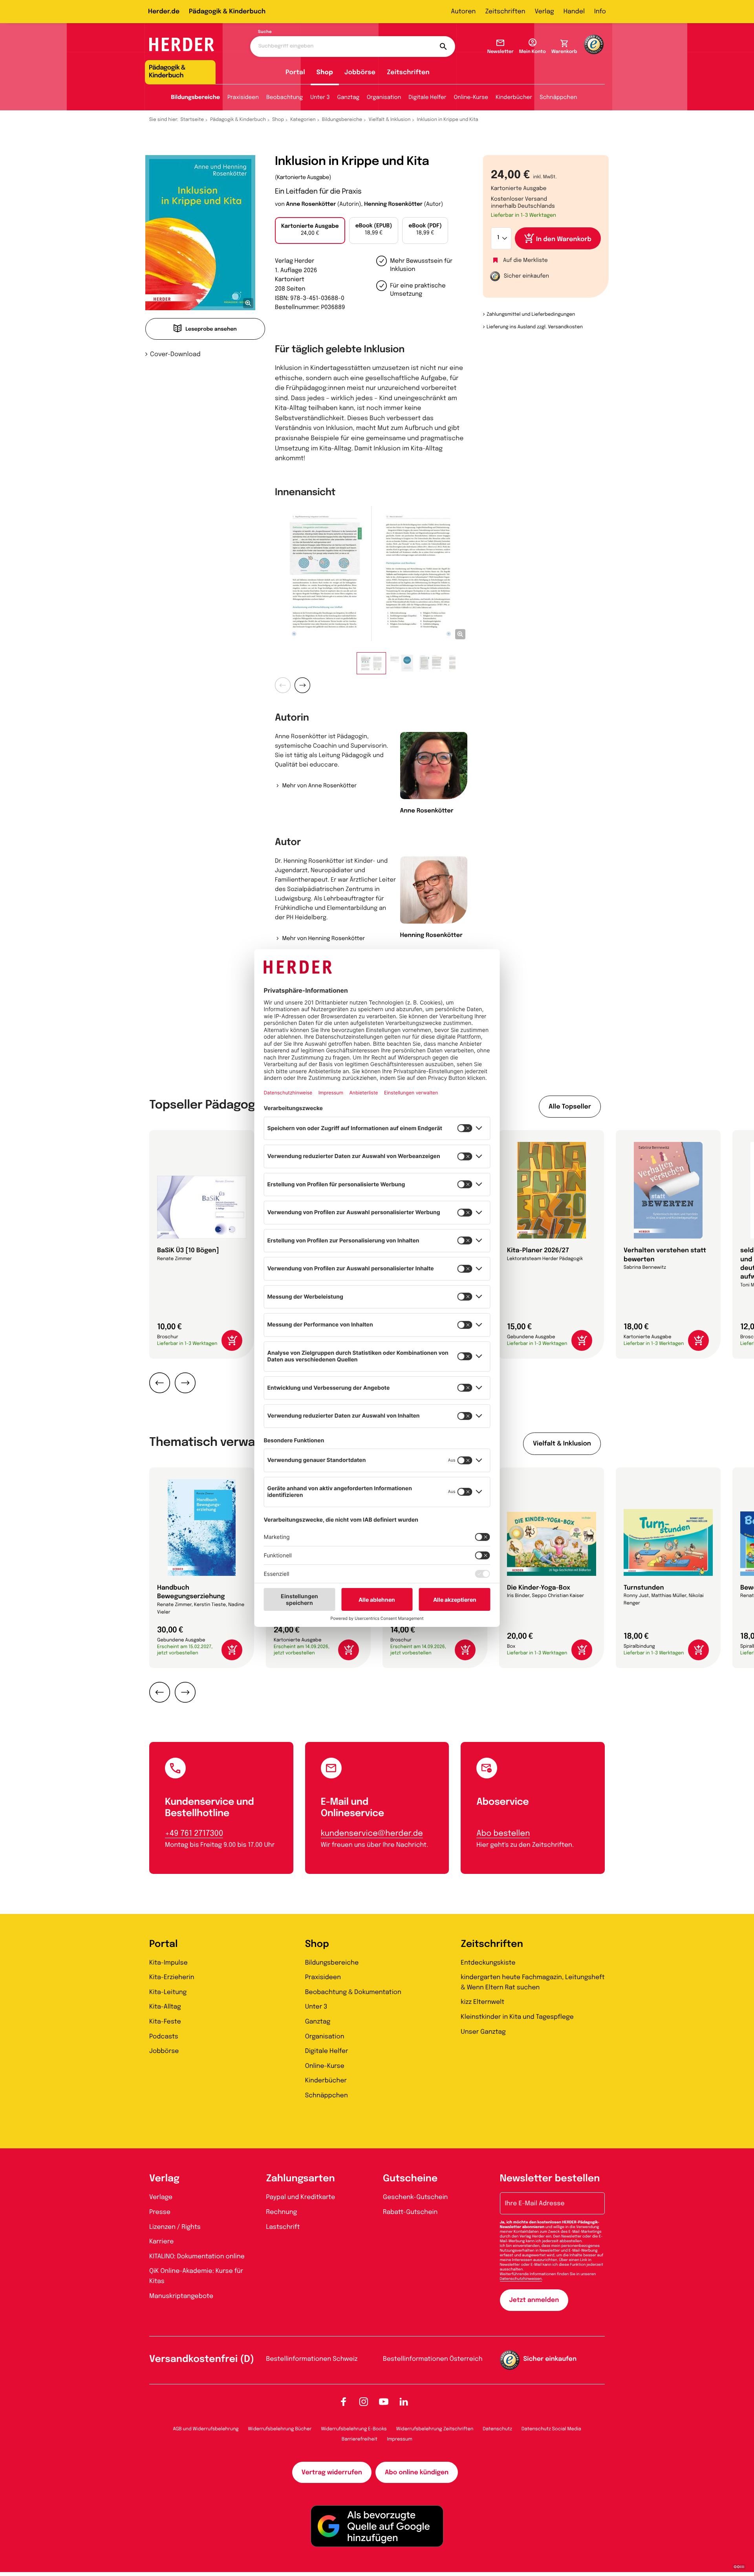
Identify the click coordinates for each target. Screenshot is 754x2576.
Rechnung (282, 2212)
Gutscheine (410, 2179)
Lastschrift (283, 2227)
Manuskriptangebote (181, 2296)
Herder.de (164, 12)
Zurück (283, 685)
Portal (295, 72)
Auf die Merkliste (525, 261)
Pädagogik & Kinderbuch (227, 12)
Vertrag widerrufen (332, 2473)
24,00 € (310, 230)
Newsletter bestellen (550, 2179)
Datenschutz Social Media (551, 2429)
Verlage (161, 2197)
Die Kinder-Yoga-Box (539, 1588)
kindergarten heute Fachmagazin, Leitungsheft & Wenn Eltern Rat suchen (533, 1982)
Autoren (463, 12)
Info (600, 12)
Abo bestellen (503, 1834)
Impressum (400, 2439)
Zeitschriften (505, 12)
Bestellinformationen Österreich (433, 2359)
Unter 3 (320, 98)
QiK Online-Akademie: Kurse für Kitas (196, 2276)
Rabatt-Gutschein (410, 2212)
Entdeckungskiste (488, 1963)
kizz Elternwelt (482, 2002)
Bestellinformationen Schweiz (312, 2359)
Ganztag (348, 98)
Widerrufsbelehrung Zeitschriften (435, 2429)
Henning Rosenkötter (393, 205)
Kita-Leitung (168, 1992)
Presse (160, 2212)
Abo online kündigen (417, 2473)
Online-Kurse (471, 98)
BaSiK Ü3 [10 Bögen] (188, 1250)
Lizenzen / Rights (175, 2227)
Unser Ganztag (483, 2032)
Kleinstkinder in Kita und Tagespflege (517, 2017)
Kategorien (303, 120)
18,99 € (374, 230)
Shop (325, 72)
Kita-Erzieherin (172, 1977)
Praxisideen (243, 98)
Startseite (192, 120)
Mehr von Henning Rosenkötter (323, 939)
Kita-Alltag (165, 2007)
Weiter (302, 685)
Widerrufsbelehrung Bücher (280, 2429)
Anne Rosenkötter (311, 205)
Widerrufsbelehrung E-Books (354, 2429)
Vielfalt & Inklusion (390, 120)
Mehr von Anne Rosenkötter (319, 786)
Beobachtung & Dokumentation (353, 1992)
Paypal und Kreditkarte (301, 2197)
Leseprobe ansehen (211, 330)
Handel (574, 12)
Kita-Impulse (168, 1963)
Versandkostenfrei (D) (202, 2359)
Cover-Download (175, 354)
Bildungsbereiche (195, 98)
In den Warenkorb (564, 239)
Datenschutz (497, 2429)
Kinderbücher (514, 98)
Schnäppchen (558, 98)
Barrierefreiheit (360, 2439)
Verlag (544, 12)
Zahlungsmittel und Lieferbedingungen (531, 315)
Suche (265, 32)
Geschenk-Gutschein (415, 2197)
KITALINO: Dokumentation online (197, 2257)
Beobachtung (285, 98)
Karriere (161, 2242)
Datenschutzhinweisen (521, 2279)
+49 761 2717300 (194, 1834)
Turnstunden (644, 1588)
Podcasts (164, 2037)
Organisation (384, 98)
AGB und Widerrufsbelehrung (206, 2429)
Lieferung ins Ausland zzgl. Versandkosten (535, 327)
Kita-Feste (165, 2022)
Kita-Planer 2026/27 (538, 1250)
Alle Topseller (570, 1107)
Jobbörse (360, 72)
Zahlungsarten (301, 2179)
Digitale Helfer (427, 98)
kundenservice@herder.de (372, 1834)
